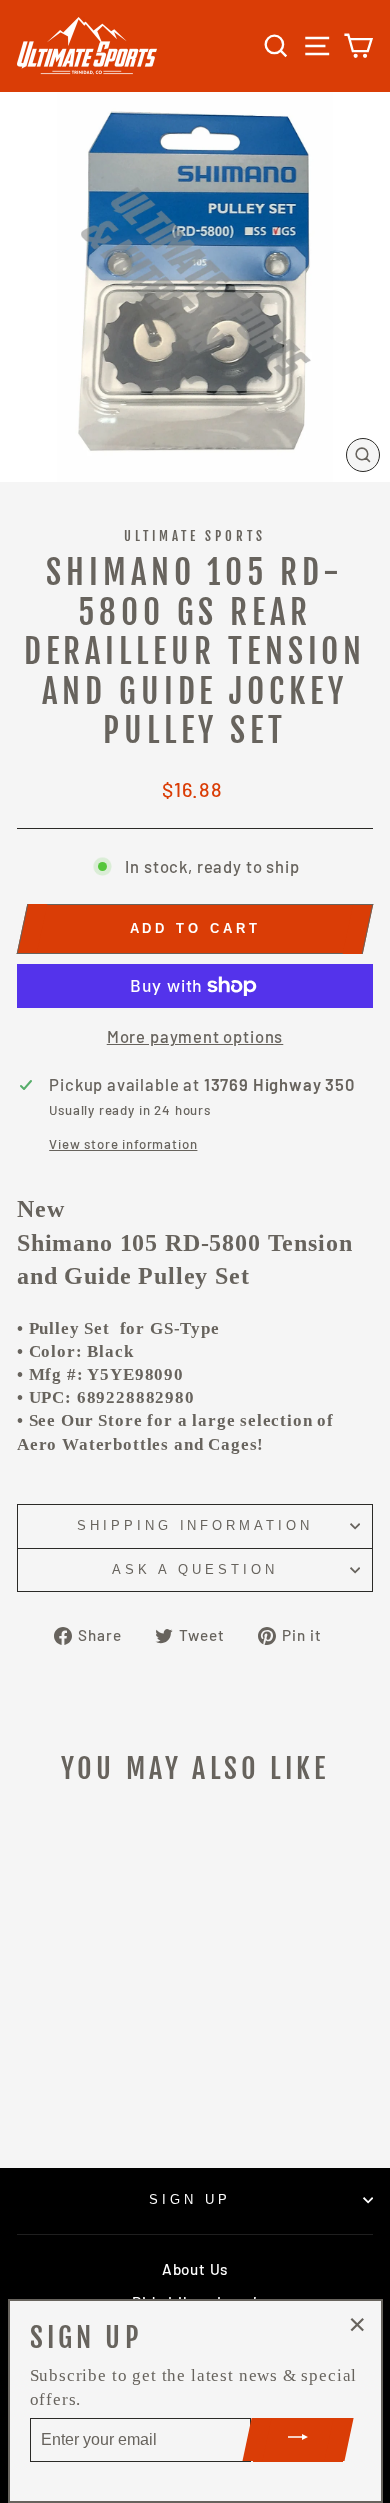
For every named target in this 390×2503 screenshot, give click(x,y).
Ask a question (195, 1569)
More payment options (195, 1036)
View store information (123, 1144)
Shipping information (195, 1525)
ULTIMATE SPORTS (195, 536)
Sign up (190, 2199)
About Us (195, 2269)
